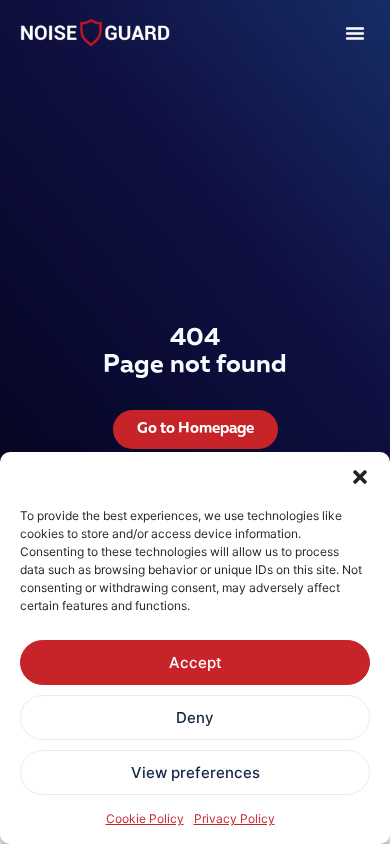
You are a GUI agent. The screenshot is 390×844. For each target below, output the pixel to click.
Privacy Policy (234, 818)
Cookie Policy (145, 818)
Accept (195, 662)
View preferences (195, 772)
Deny (195, 717)
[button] (360, 477)
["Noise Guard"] (95, 33)
